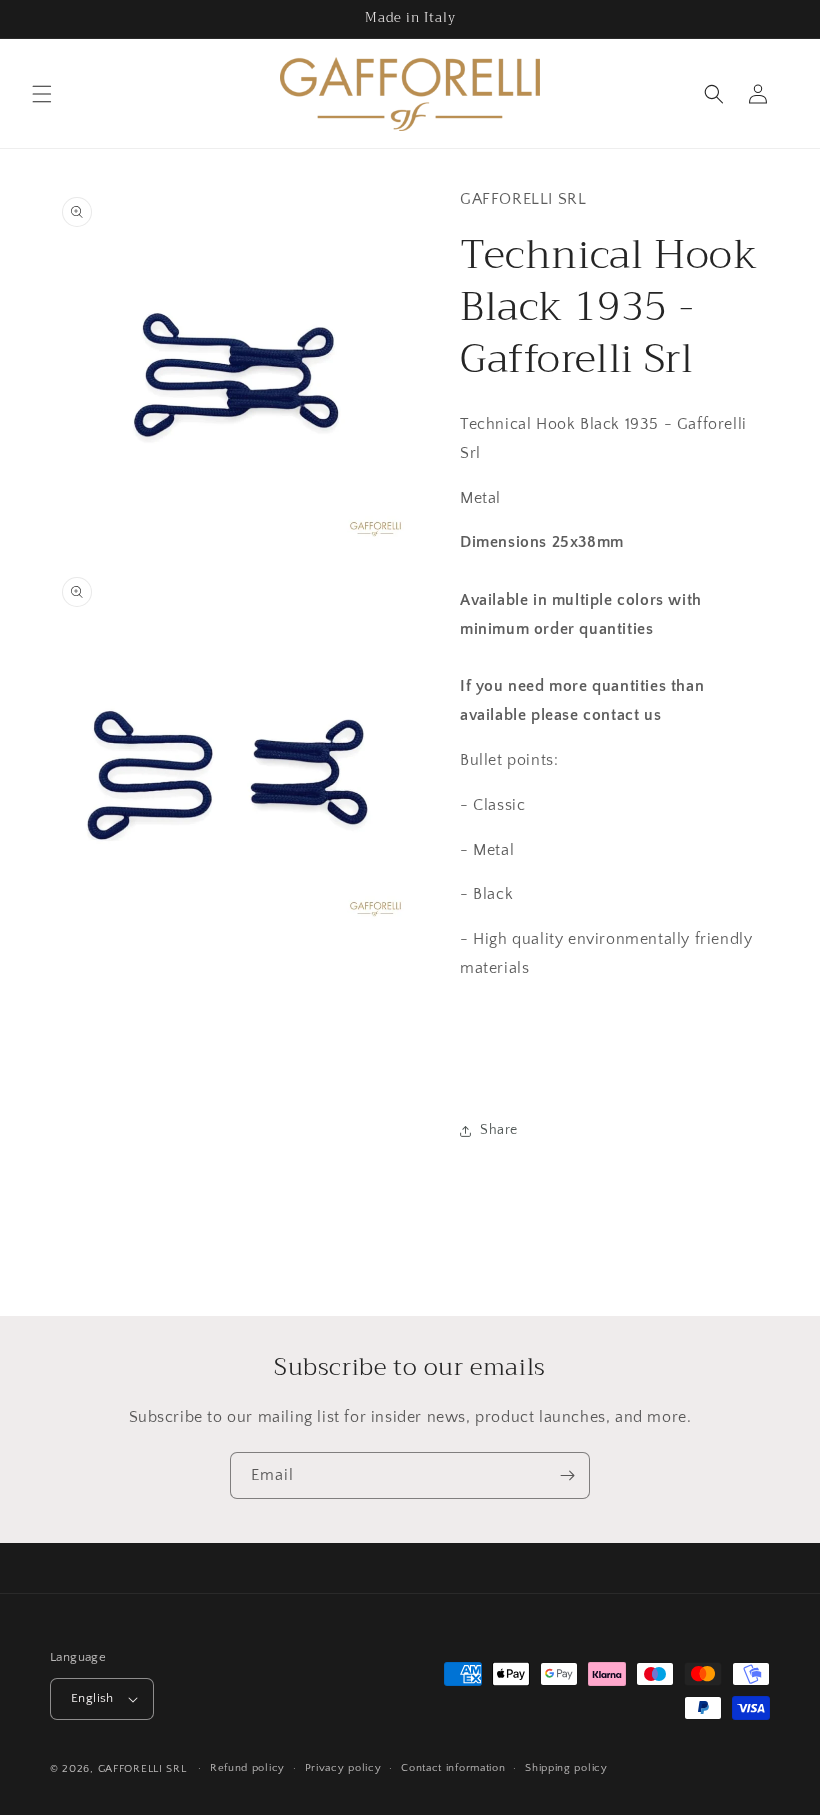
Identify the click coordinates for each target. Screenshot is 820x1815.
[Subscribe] (567, 1475)
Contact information (453, 1768)
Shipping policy (566, 1768)
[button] (42, 94)
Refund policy (247, 1768)
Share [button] (499, 1130)
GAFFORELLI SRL (142, 1769)
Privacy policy (343, 1768)
